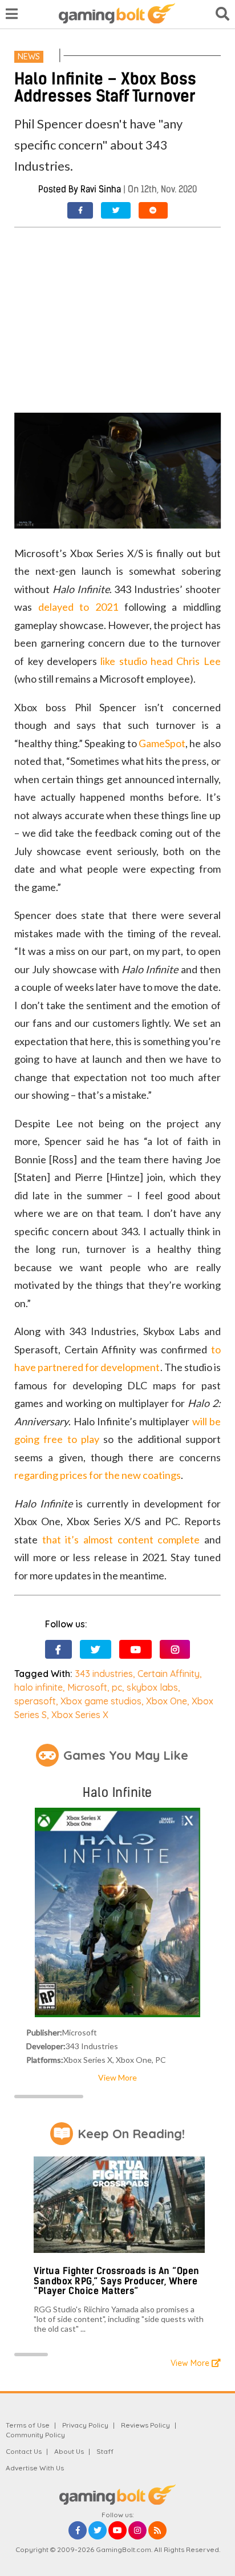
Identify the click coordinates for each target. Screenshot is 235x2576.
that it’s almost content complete (121, 1539)
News (29, 57)
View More (117, 2077)
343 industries (104, 1674)
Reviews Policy (145, 2425)
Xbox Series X (80, 1715)
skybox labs (152, 1687)
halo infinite (39, 1687)
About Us (69, 2451)
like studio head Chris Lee (161, 661)
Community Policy (35, 2435)
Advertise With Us (35, 2468)
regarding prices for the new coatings (98, 1475)
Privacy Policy (85, 2425)
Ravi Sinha (101, 189)
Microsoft (87, 1687)
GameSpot (162, 743)
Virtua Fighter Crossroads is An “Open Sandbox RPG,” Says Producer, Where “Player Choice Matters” (117, 2281)
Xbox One (167, 1701)
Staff (105, 2451)
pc (117, 1687)
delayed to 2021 (78, 607)
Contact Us (24, 2451)
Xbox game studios (101, 1701)
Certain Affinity (169, 1674)
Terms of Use (28, 2425)
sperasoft (35, 1701)
